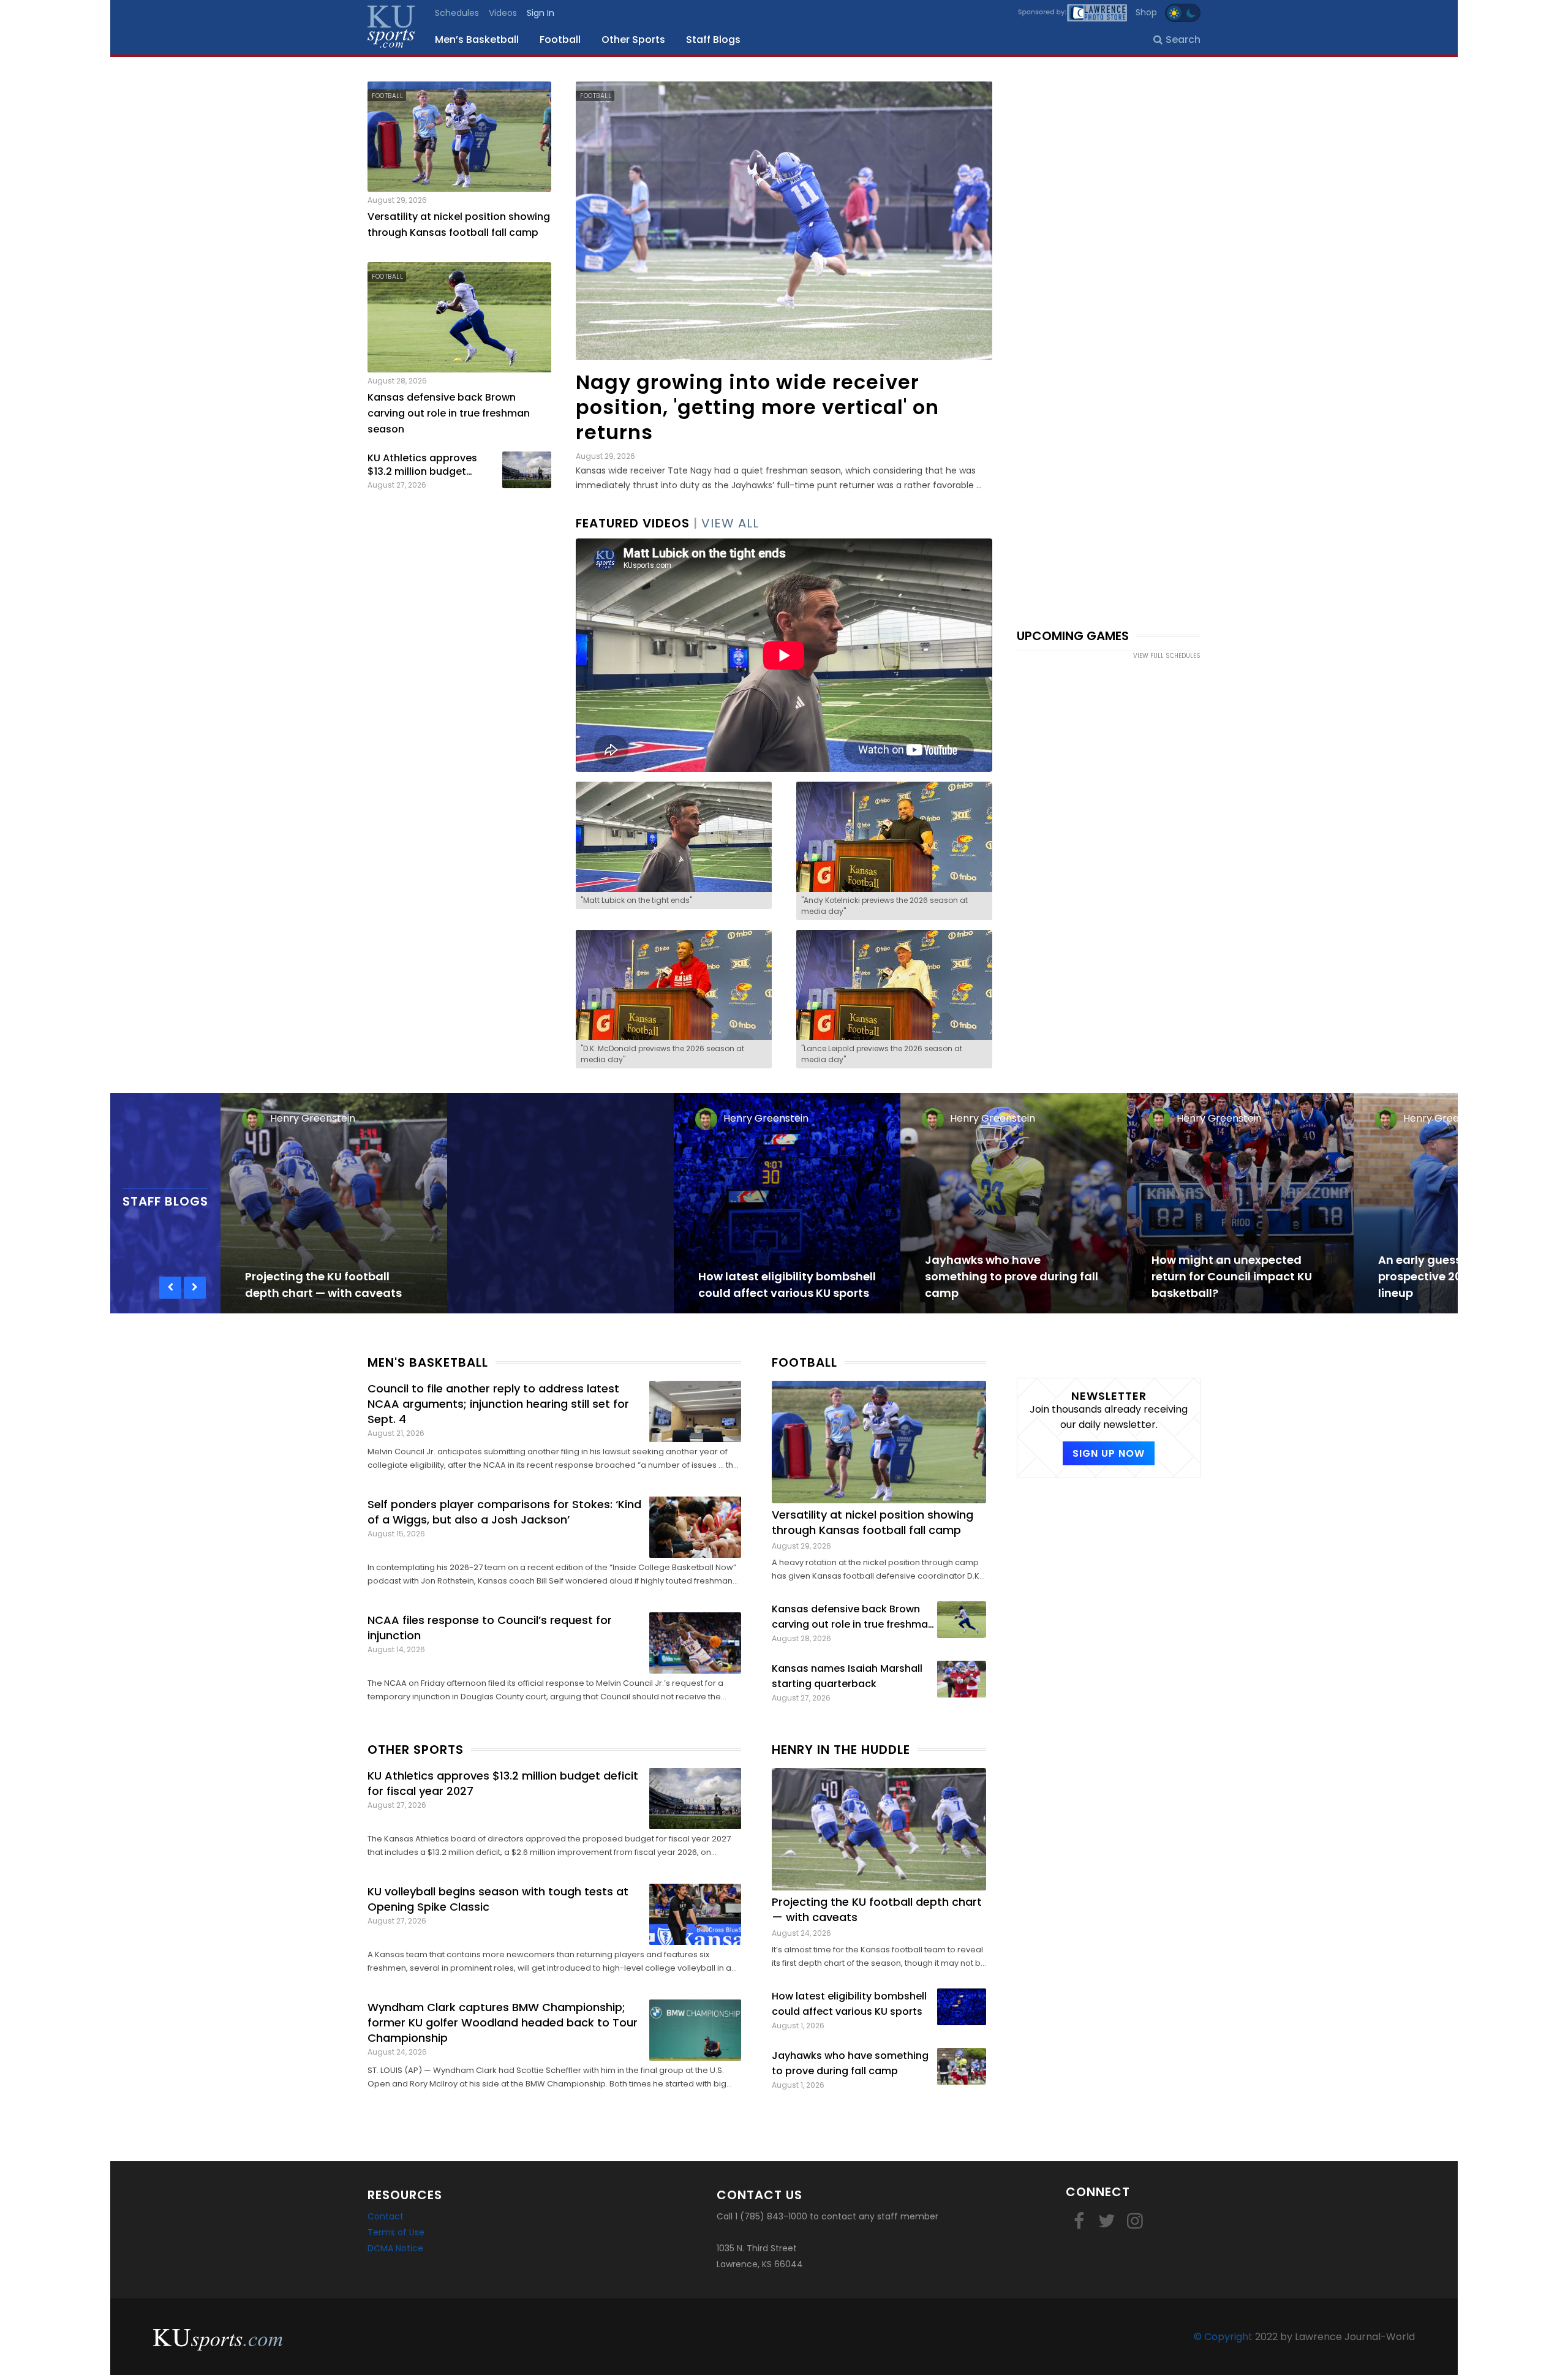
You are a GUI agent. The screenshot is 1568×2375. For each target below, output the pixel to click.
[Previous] (170, 1288)
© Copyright (1223, 2337)
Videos (503, 13)
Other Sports (633, 40)
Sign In (541, 13)
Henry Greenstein (313, 1118)
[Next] (195, 1288)
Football (560, 40)
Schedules (457, 13)
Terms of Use (396, 2232)
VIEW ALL (730, 523)
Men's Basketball (428, 1362)
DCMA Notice (395, 2248)
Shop (1146, 12)
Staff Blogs (713, 40)
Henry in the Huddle (841, 1750)
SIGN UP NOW (1109, 1453)
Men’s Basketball (477, 40)
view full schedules (1167, 656)
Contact (386, 2216)
